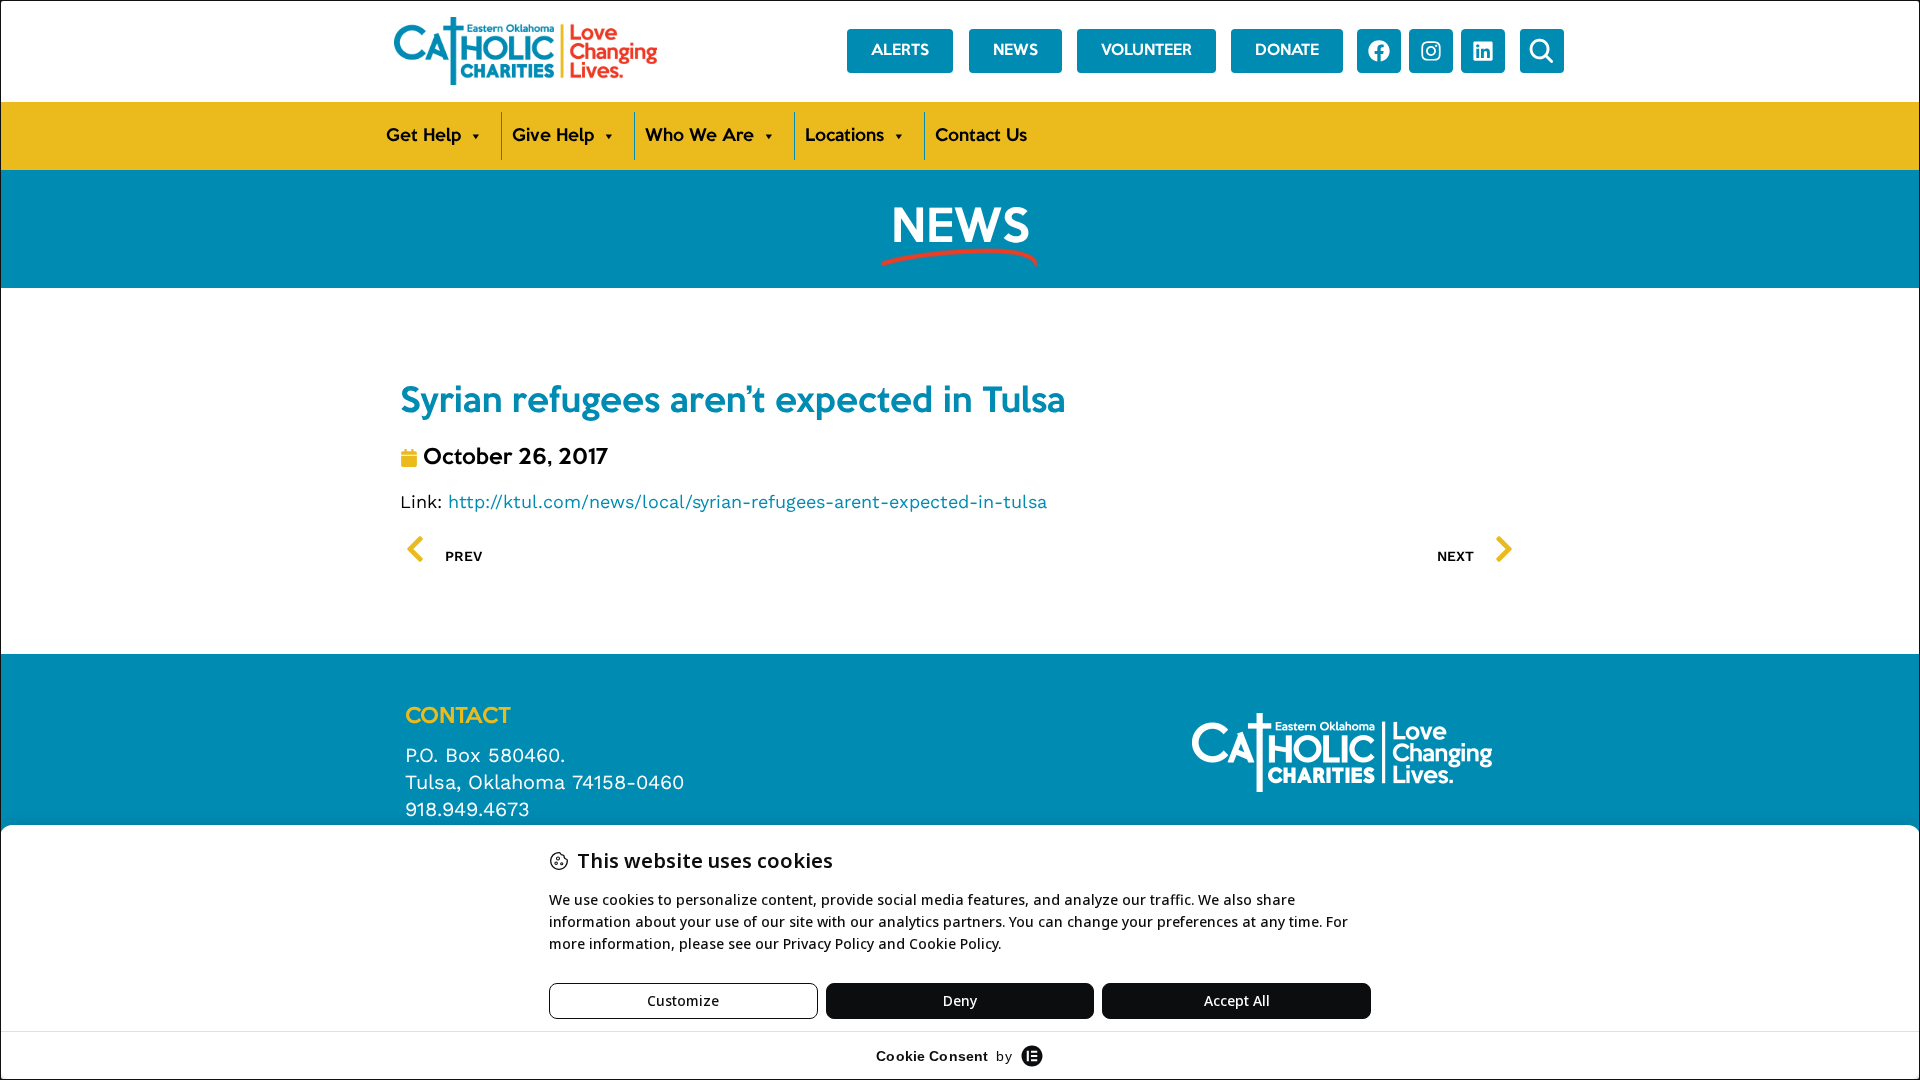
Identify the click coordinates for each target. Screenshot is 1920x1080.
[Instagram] (1431, 51)
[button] (1542, 51)
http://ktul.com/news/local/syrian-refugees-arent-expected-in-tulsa (747, 501)
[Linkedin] (1483, 51)
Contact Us (981, 136)
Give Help (553, 136)
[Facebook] (1379, 51)
